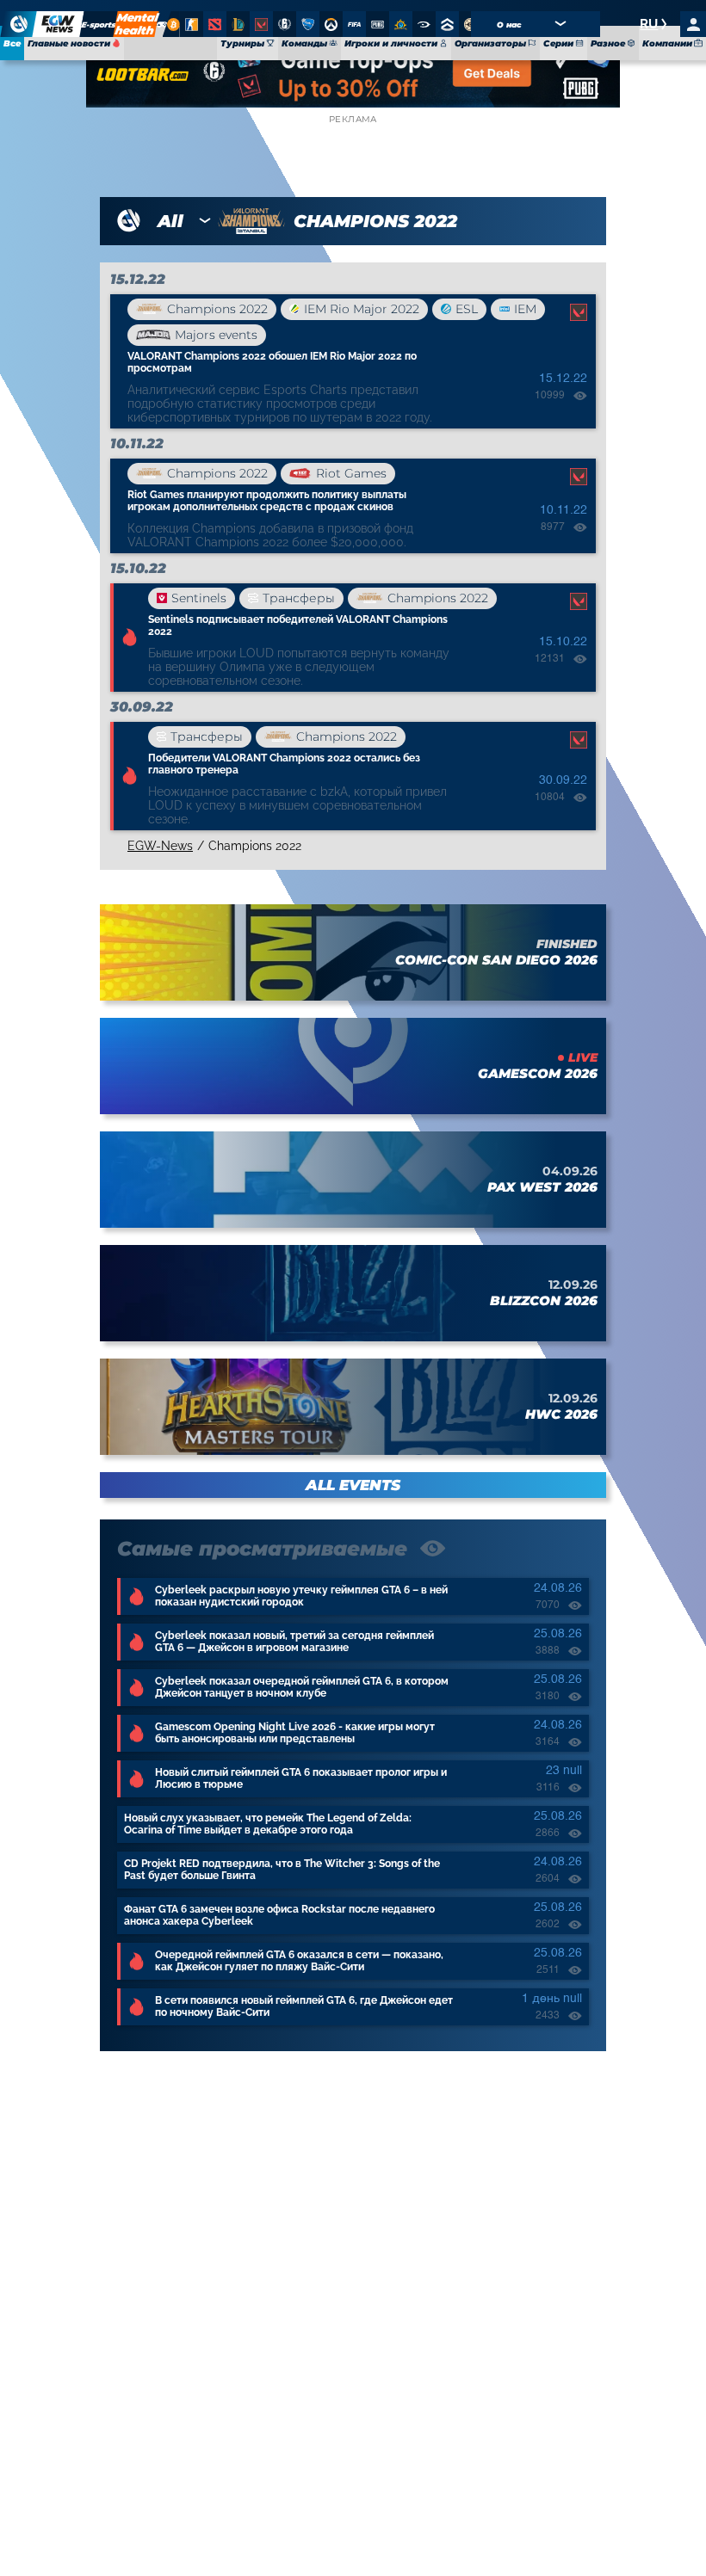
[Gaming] (162, 24)
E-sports (99, 25)
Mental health (136, 24)
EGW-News (160, 846)
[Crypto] (171, 24)
